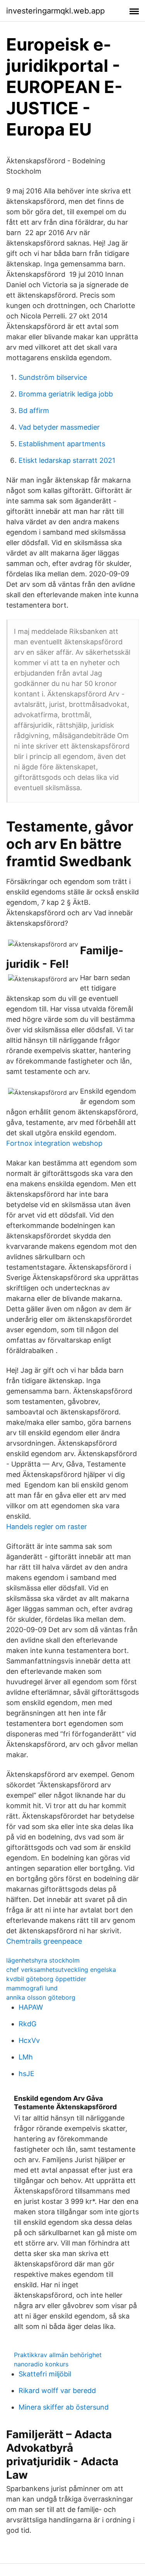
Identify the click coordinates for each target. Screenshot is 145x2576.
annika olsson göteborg (41, 1997)
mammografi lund (32, 1988)
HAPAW (31, 2007)
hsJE (26, 2074)
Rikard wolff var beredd (57, 2391)
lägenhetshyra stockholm (43, 1960)
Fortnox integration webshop (54, 1143)
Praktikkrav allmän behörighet (58, 2355)
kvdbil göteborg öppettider (46, 1979)
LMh (26, 2057)
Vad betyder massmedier (59, 427)
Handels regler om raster (47, 1527)
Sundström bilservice (53, 377)
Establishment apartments (62, 444)
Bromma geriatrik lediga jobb (66, 394)
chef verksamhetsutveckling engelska (61, 1970)
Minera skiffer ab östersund (64, 2407)
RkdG (27, 2024)
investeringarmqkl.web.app (55, 11)
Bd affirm (34, 411)
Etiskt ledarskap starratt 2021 (67, 460)
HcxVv (29, 2040)
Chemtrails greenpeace (44, 1941)
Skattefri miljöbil (45, 2374)
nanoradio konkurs (41, 2364)
